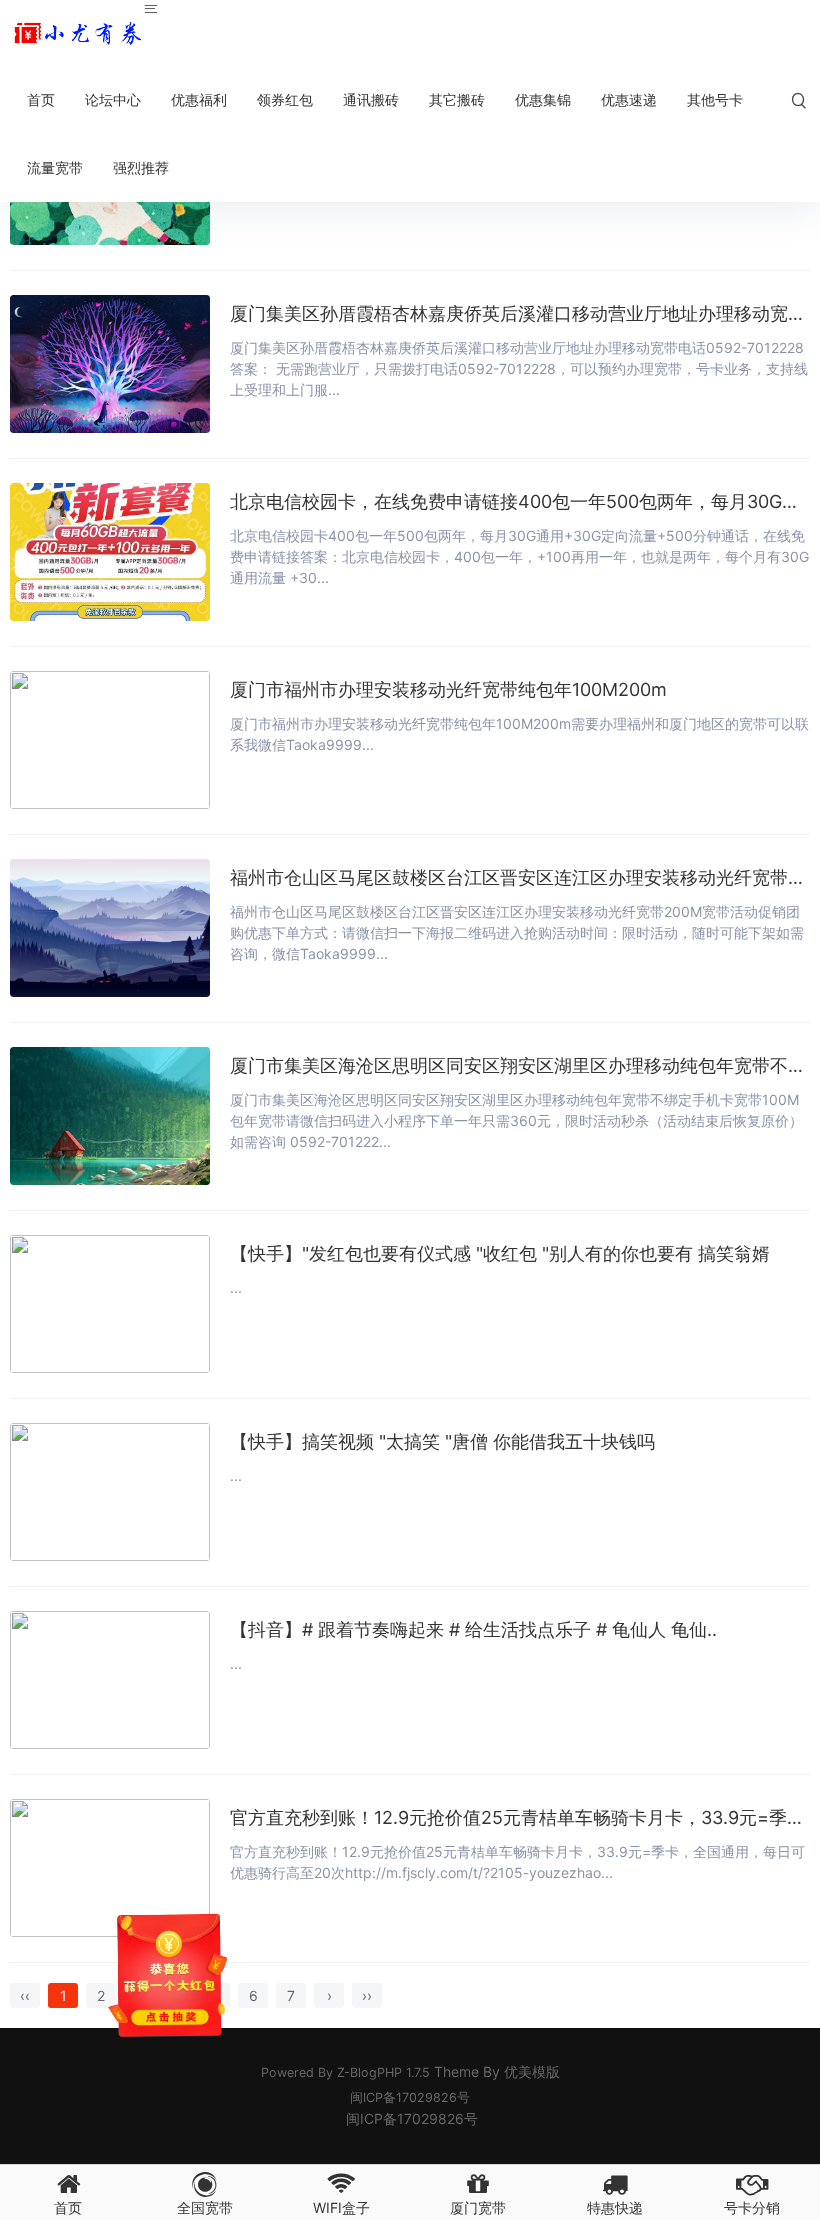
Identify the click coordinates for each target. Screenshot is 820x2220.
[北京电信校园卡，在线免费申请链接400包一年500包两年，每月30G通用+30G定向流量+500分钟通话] (110, 552)
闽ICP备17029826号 (410, 2097)
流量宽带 (55, 167)
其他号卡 (715, 99)
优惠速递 (629, 99)
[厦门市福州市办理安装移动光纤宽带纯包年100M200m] (110, 740)
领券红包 (285, 99)
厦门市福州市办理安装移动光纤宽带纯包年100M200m (448, 689)
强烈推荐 (141, 167)
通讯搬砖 (371, 99)
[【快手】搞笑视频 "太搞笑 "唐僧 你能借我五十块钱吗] (110, 1492)
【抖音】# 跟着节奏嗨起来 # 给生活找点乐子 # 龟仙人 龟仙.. (473, 1629)
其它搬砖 (457, 99)
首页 (41, 99)
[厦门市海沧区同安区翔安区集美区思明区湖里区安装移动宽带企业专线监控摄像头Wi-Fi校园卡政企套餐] (78, 33)
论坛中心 (113, 99)
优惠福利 (199, 99)
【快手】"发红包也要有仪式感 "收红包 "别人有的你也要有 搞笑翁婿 (500, 1253)
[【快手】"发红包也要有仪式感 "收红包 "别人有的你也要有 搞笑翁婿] (110, 1304)
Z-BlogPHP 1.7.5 (383, 2072)
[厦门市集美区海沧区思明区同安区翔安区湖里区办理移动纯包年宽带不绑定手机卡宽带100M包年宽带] (110, 1116)
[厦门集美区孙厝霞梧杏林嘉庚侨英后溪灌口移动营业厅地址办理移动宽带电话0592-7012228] (110, 364)
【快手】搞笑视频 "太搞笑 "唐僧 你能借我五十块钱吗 (442, 1441)
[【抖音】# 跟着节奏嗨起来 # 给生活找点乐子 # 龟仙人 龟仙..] (110, 1680)
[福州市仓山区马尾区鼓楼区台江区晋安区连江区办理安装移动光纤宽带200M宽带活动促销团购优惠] (110, 928)
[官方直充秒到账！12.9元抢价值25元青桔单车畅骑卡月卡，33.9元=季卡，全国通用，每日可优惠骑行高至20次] (110, 1868)
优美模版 (532, 2071)
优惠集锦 (543, 99)
